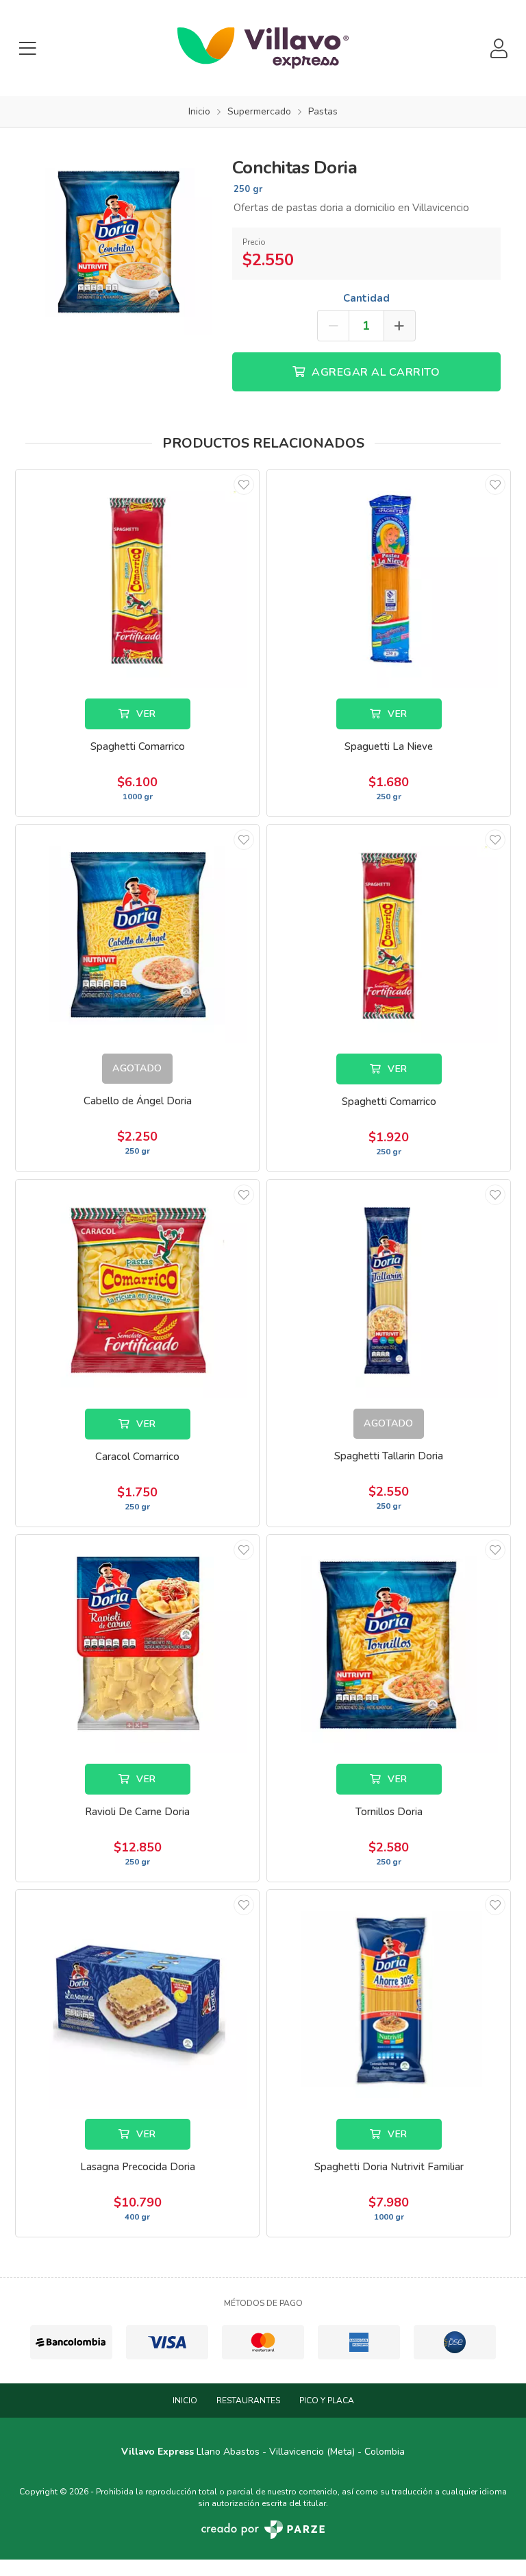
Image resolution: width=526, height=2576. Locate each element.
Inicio (185, 2401)
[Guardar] (244, 485)
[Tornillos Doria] (389, 1644)
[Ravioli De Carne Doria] (137, 1644)
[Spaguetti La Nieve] (389, 579)
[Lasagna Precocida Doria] (137, 2000)
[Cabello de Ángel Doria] (137, 934)
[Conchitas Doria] (118, 240)
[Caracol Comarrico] (137, 1289)
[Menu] (27, 48)
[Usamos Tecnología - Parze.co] (263, 2530)
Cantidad (366, 298)
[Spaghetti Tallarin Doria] (389, 1289)
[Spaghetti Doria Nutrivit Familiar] (389, 2000)
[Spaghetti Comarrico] (137, 579)
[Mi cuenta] (499, 48)
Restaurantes (248, 2401)
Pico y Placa (327, 2401)
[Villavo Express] (263, 48)
